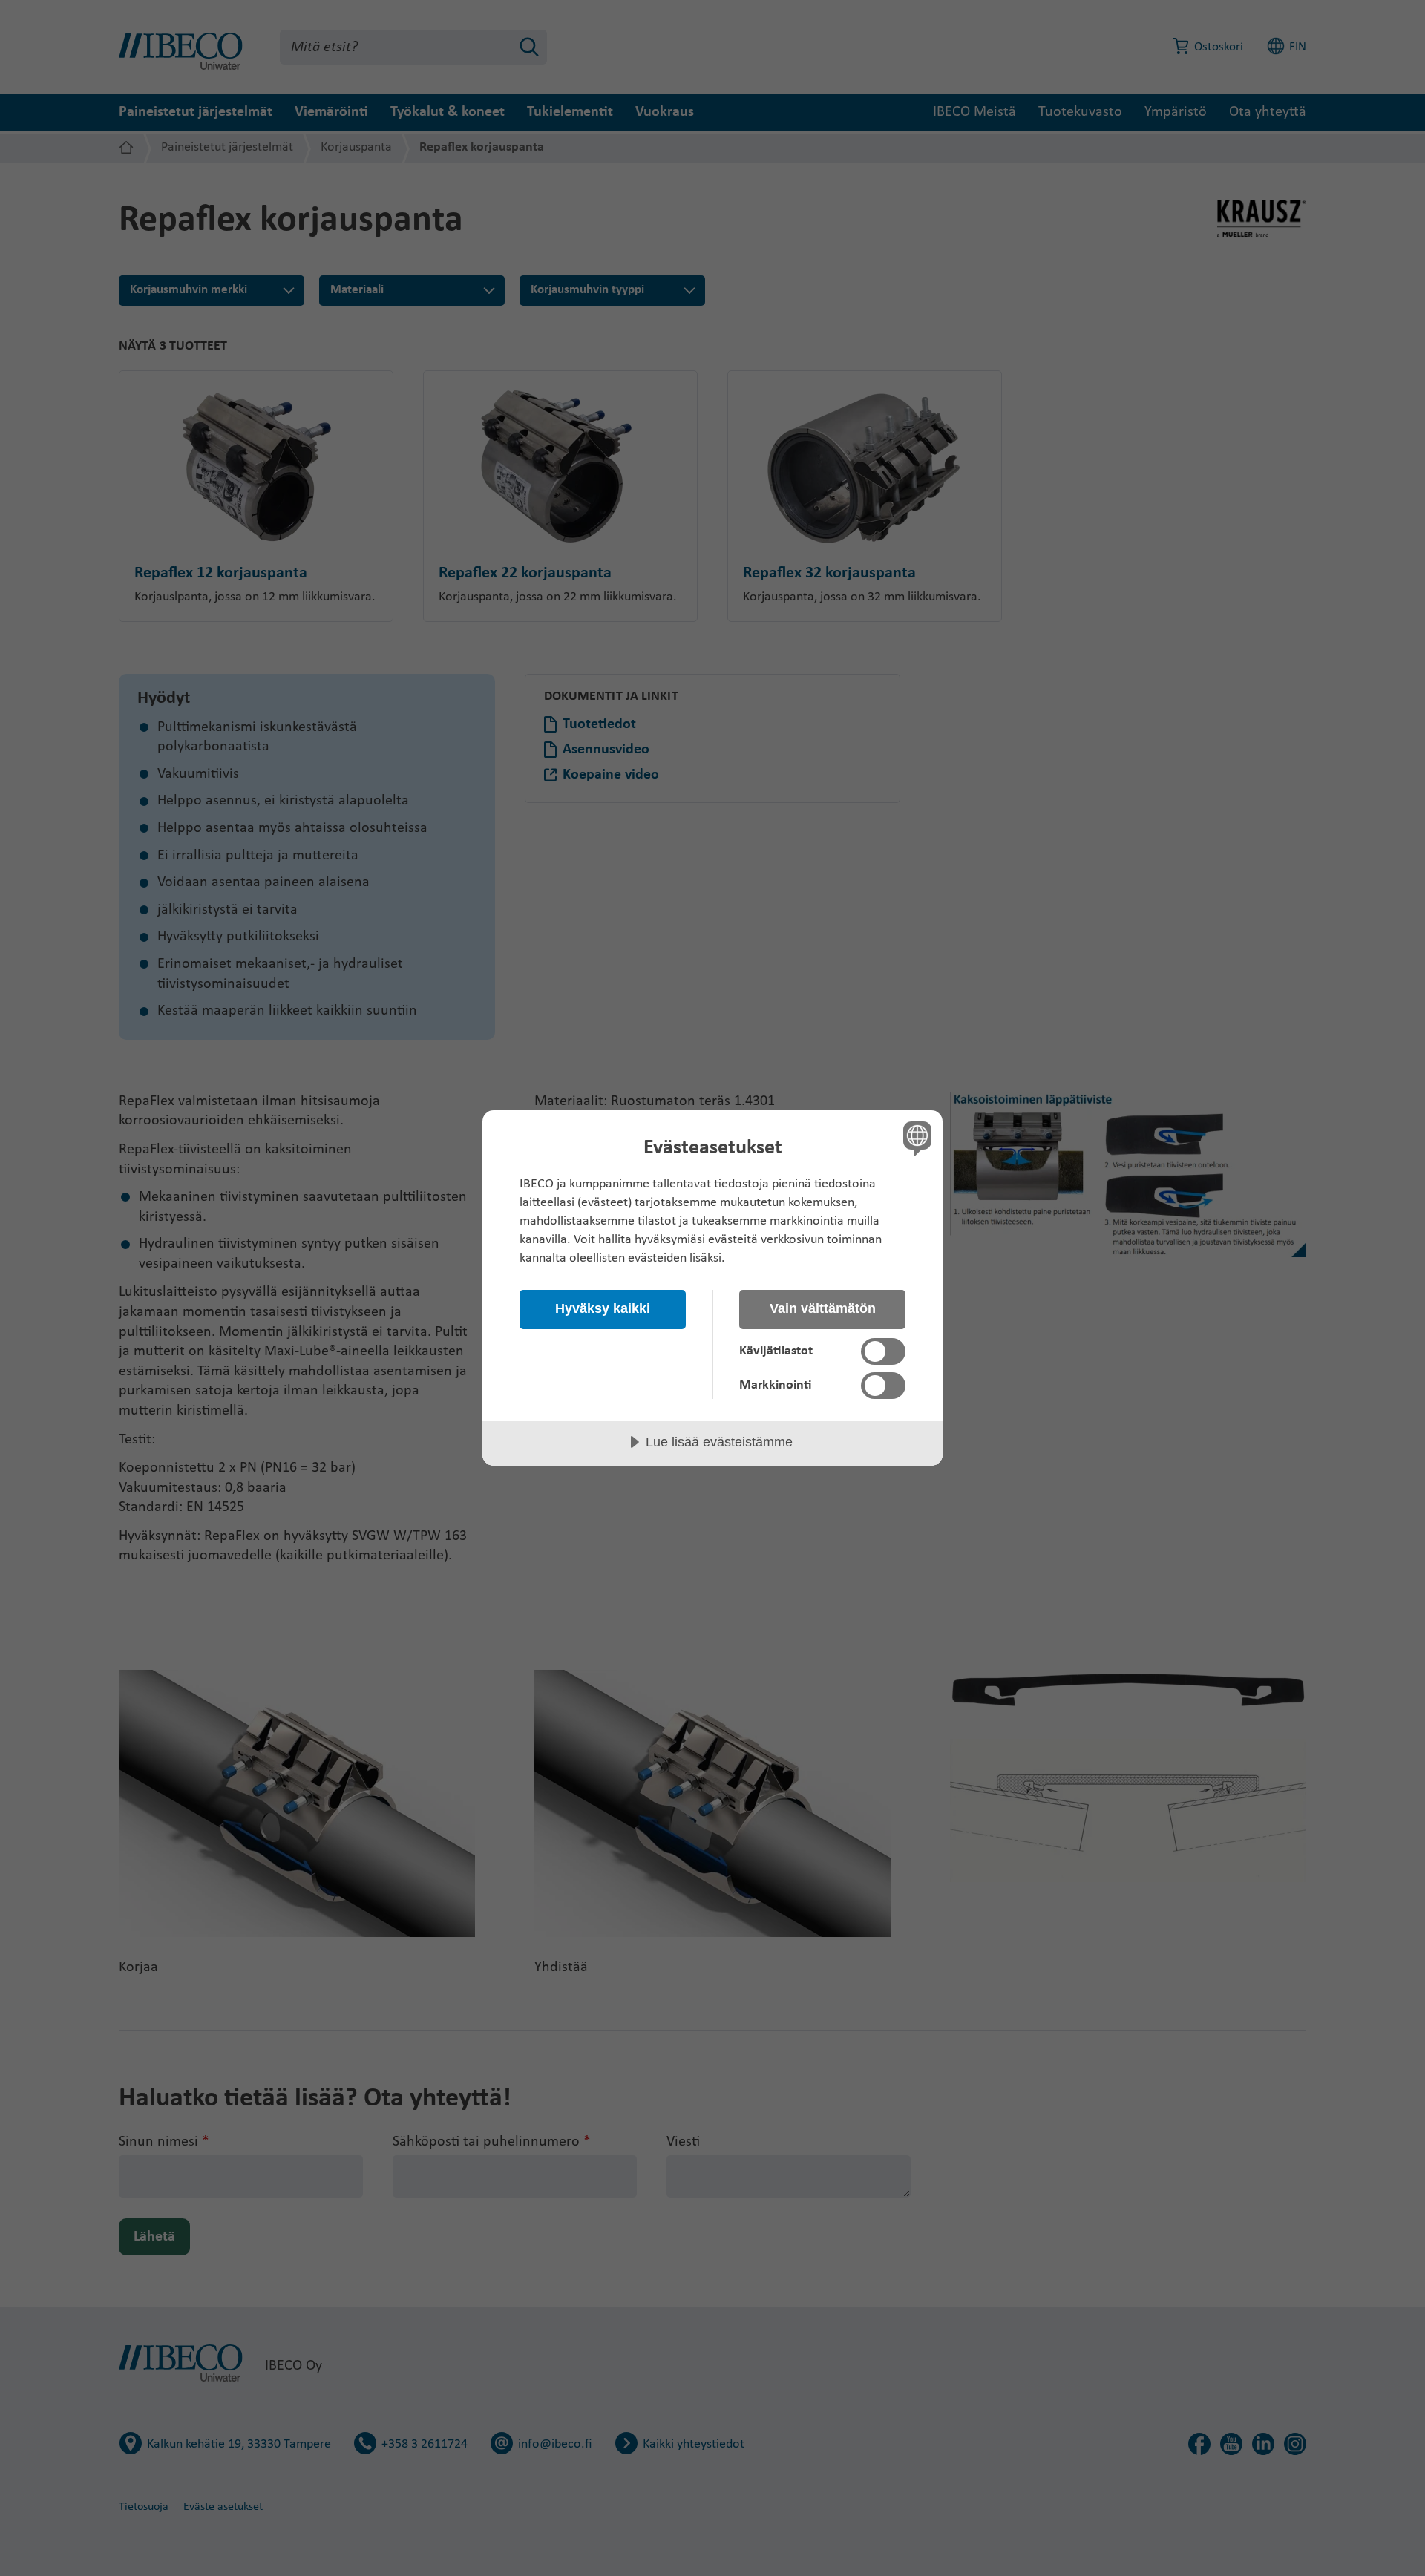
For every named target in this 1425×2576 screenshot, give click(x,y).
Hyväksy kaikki (603, 1308)
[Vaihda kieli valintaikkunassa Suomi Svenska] (915, 1138)
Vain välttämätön (823, 1308)
